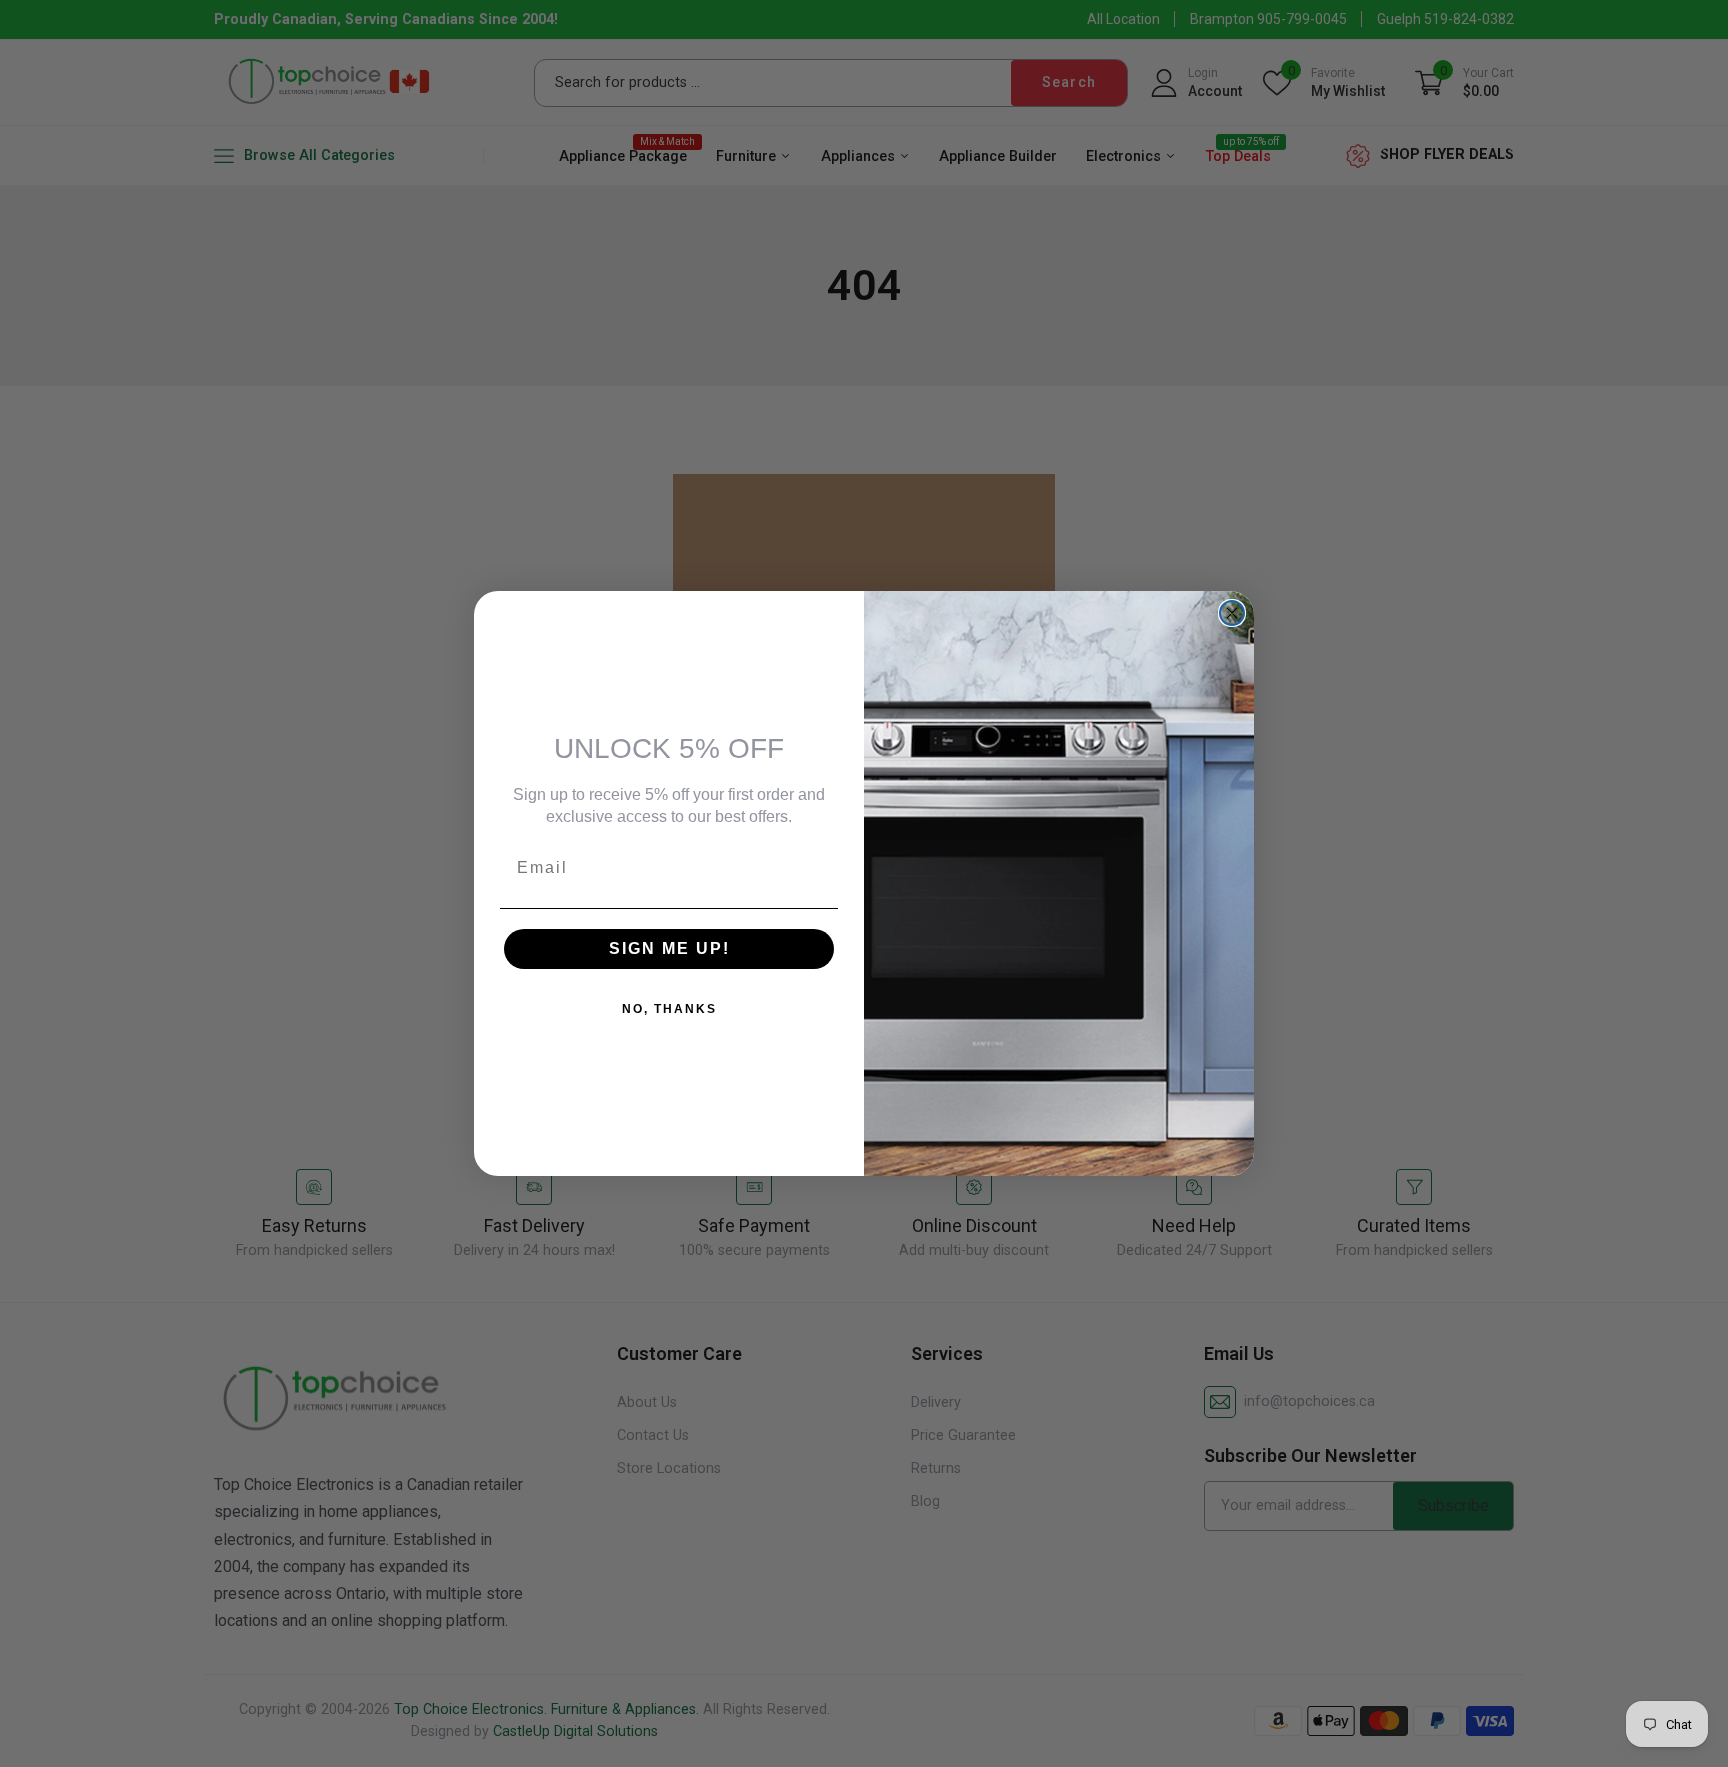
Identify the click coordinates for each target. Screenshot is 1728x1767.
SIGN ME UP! (669, 948)
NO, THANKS (669, 1009)
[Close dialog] (1232, 613)
